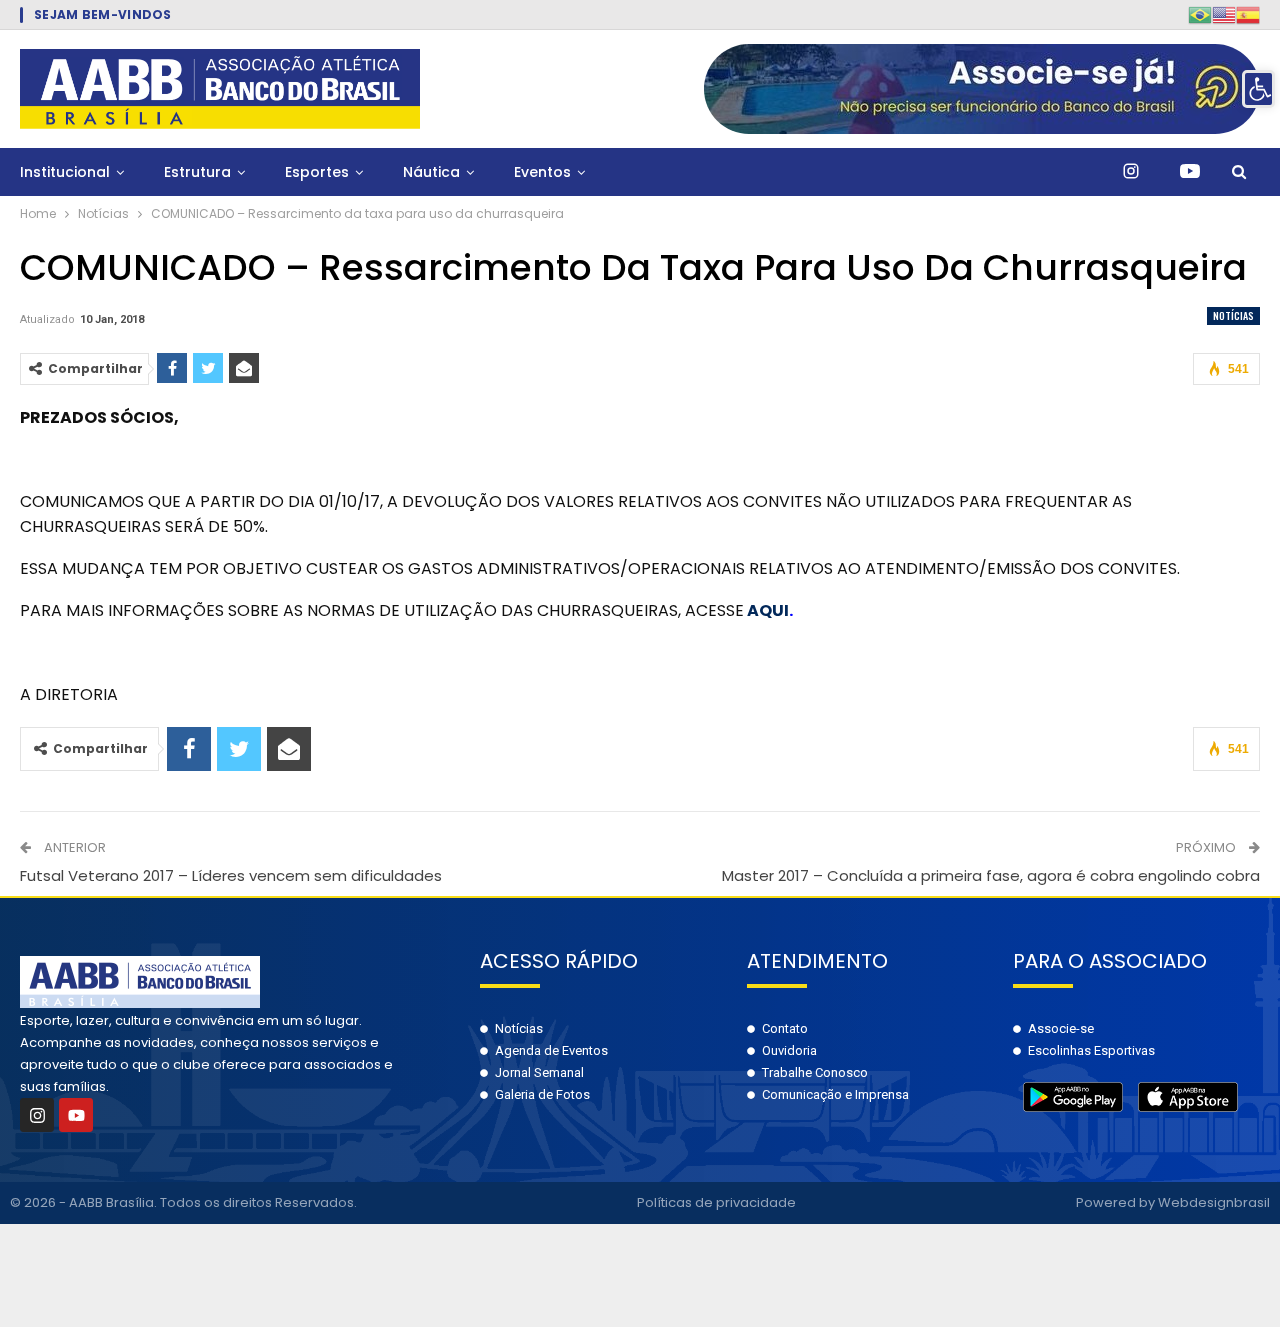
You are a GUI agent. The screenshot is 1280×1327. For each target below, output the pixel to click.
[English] (1224, 14)
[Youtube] (76, 1115)
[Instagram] (37, 1115)
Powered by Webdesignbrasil (1173, 1202)
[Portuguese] (1200, 14)
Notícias (1233, 315)
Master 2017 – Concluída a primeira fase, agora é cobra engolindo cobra (991, 875)
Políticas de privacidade (716, 1202)
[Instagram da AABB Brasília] (1131, 172)
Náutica (431, 172)
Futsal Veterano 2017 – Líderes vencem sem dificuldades (231, 875)
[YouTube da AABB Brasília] (1190, 172)
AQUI (768, 610)
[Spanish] (1248, 14)
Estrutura (197, 172)
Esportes (317, 172)
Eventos (542, 172)
